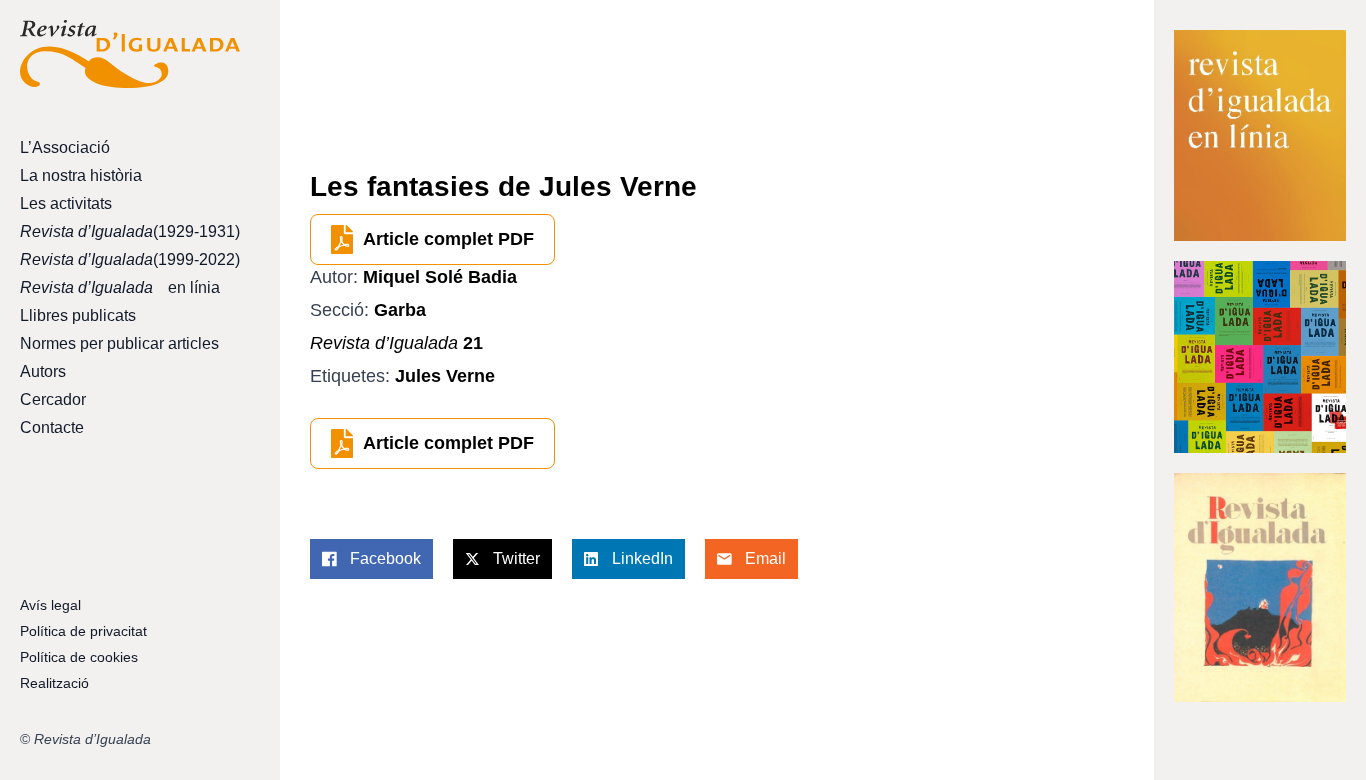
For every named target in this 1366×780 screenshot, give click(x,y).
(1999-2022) (130, 259)
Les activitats (66, 203)
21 (396, 343)
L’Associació (65, 147)
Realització (54, 683)
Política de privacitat (83, 631)
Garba (400, 310)
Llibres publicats (78, 315)
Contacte (52, 427)
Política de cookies (79, 657)
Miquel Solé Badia (440, 277)
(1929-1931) (130, 231)
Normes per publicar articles (119, 343)
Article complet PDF (448, 239)
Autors (43, 371)
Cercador (53, 399)
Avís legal (50, 605)
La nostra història (81, 175)
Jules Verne (445, 376)
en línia (120, 287)
